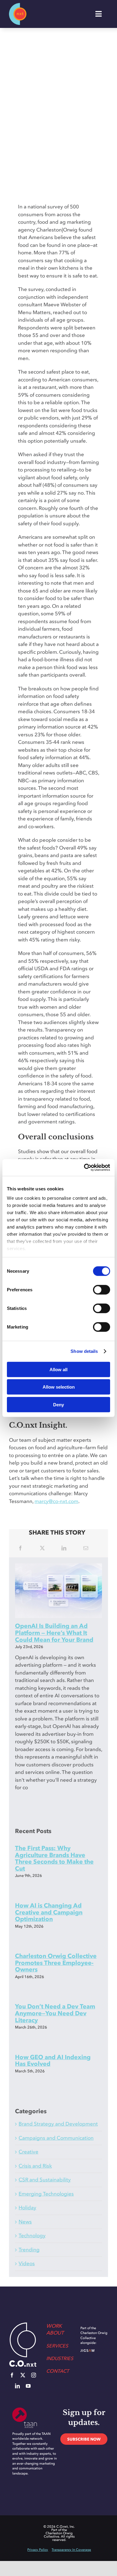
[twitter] (23, 2375)
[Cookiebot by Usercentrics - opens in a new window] (84, 1168)
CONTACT (58, 2371)
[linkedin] (17, 2386)
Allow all (58, 1369)
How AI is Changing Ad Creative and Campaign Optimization (49, 1912)
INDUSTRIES (60, 2358)
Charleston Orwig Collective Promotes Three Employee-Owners (56, 1963)
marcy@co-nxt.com (56, 1501)
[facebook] (12, 2375)
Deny (58, 1404)
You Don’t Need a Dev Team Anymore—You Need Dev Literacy (55, 2013)
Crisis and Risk (35, 2166)
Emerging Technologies (46, 2194)
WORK (54, 2326)
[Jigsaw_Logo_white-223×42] (94, 2352)
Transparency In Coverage (71, 2550)
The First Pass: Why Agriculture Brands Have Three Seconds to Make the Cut (54, 1858)
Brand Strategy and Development (58, 2124)
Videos (27, 2263)
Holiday (27, 2208)
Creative (28, 2152)
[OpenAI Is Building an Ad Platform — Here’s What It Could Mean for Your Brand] (58, 1591)
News (25, 2222)
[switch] (102, 1290)
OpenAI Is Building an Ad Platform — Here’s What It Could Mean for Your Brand (54, 1633)
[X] (42, 1548)
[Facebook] (20, 1548)
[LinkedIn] (64, 1548)
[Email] (86, 1548)
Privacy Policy (38, 2550)
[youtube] (28, 2386)
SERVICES (57, 2346)
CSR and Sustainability (45, 2180)
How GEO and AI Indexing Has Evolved (53, 2061)
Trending (29, 2250)
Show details (84, 1351)
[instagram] (34, 2375)
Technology (32, 2235)
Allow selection (59, 1387)
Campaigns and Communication (56, 2138)
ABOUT (55, 2333)
